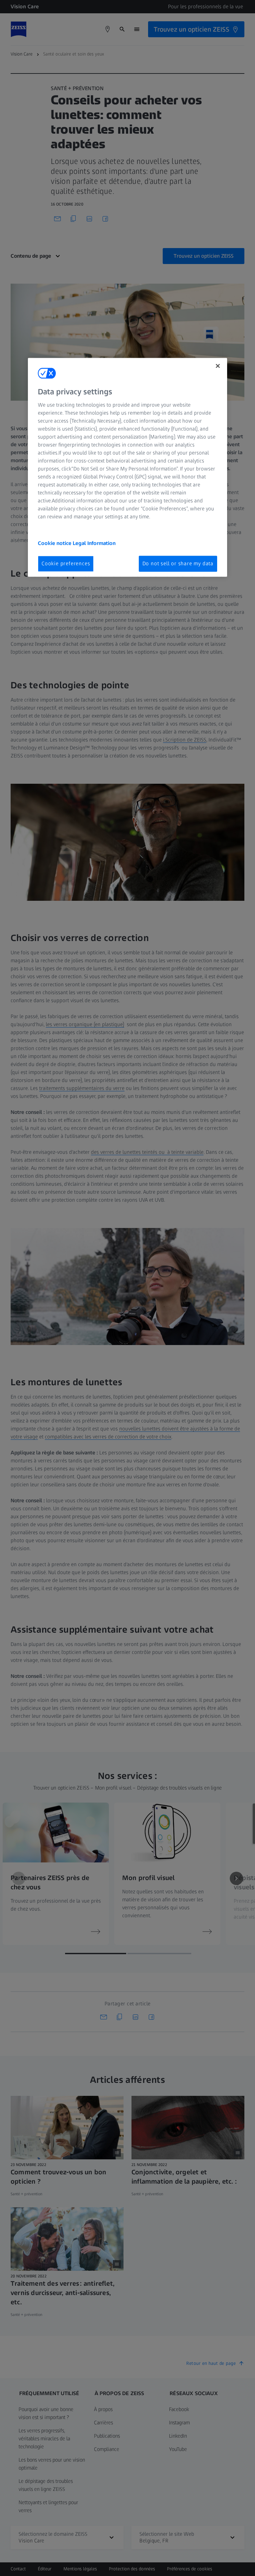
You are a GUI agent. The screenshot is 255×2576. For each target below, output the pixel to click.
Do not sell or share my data (178, 563)
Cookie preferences (66, 563)
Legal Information (94, 543)
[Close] (218, 366)
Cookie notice (55, 543)
